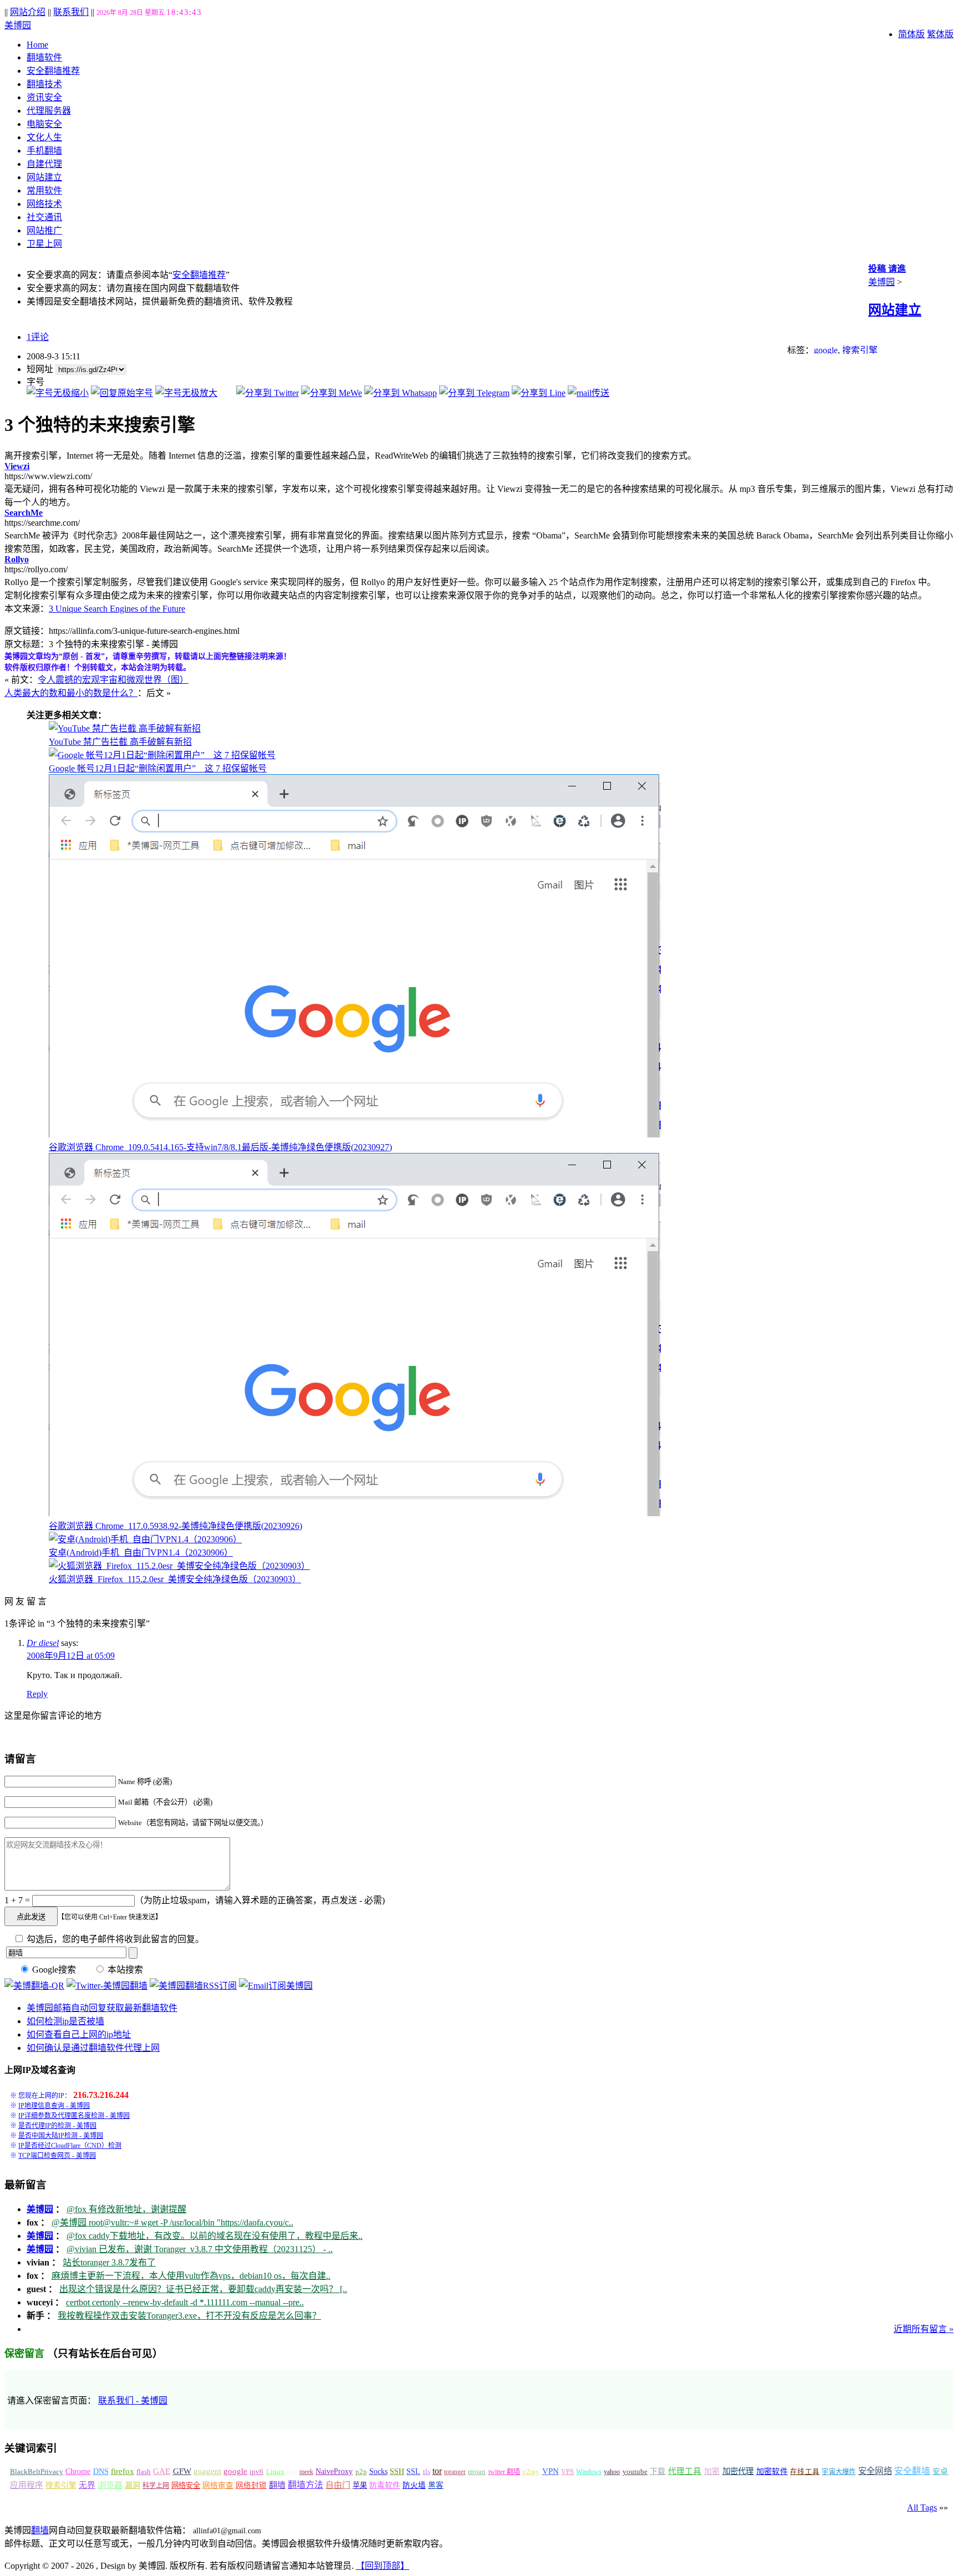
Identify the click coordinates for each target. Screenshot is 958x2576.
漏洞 (133, 2485)
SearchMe (24, 513)
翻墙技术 (44, 84)
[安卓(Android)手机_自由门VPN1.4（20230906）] (145, 1539)
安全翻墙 (912, 2471)
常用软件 (44, 190)
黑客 (436, 2485)
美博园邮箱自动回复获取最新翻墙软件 (102, 2008)
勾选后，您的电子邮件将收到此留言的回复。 (114, 1939)
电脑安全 (44, 124)
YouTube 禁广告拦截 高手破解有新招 (120, 742)
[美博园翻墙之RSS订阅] (193, 1986)
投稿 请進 (887, 269)
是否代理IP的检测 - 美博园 (57, 2126)
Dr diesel (43, 1643)
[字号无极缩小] (58, 393)
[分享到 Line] (539, 393)
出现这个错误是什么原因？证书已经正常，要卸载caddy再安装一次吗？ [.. (203, 2289)
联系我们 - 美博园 (133, 2400)
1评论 (38, 337)
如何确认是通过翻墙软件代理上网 (93, 2048)
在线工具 (805, 2472)
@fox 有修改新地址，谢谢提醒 (126, 2209)
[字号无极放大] (186, 393)
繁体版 (940, 34)
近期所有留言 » (924, 2329)
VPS (567, 2472)
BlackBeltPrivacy (37, 2471)
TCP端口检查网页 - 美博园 (57, 2156)
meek (306, 2472)
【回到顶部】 (383, 2566)
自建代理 (44, 164)
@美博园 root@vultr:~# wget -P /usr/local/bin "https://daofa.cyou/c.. (172, 2222)
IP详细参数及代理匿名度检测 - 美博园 (74, 2116)
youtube (635, 2472)
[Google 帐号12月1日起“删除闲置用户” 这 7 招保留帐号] (162, 755)
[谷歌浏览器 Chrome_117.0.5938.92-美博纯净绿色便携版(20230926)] (355, 1513)
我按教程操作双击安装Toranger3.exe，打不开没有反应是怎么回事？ (189, 2316)
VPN (551, 2471)
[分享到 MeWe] (332, 393)
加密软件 (772, 2471)
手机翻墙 (44, 151)
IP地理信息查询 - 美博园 (54, 2106)
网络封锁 (251, 2485)
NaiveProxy (334, 2471)
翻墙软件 (44, 57)
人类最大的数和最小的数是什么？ (71, 693)
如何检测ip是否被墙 (65, 2021)
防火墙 (414, 2485)
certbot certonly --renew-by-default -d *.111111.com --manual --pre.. (185, 2302)
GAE (162, 2471)
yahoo (612, 2472)
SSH (397, 2471)
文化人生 (44, 137)
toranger (455, 2472)
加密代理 (738, 2471)
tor (437, 2471)
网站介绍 (28, 12)
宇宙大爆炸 (839, 2472)
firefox (123, 2471)
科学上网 (156, 2486)
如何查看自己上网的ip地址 (79, 2034)
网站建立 (44, 177)
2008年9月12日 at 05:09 (71, 1656)
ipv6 (256, 2472)
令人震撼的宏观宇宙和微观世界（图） (113, 680)
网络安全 (186, 2485)
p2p (361, 2471)
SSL (413, 2471)
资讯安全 (44, 97)
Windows (589, 2472)
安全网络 (875, 2471)
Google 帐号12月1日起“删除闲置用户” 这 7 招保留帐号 (158, 768)
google (826, 350)
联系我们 (71, 12)
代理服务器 (49, 111)
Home (37, 45)
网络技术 (44, 204)
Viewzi (17, 466)
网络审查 (218, 2485)
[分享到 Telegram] (474, 393)
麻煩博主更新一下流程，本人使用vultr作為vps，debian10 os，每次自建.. (191, 2276)
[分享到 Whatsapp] (401, 393)
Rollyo (17, 559)
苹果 (360, 2485)
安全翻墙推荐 (53, 71)
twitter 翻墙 (505, 2472)
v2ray (531, 2471)
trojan (477, 2472)
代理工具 (685, 2471)
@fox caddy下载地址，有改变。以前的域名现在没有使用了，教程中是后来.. (215, 2236)
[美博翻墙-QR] (34, 1986)
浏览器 (110, 2485)
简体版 (911, 34)
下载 (658, 2471)
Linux (275, 2472)
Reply (37, 1694)
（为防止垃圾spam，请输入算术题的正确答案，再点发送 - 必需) (260, 1900)
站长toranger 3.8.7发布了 (109, 2262)
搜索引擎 (860, 350)
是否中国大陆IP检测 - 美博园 (61, 2136)
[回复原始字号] (122, 393)
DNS (101, 2471)
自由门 (338, 2485)
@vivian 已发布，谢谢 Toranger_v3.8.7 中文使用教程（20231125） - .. (200, 2249)
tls (427, 2472)
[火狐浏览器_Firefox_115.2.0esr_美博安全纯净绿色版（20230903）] (179, 1566)
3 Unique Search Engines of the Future (117, 609)
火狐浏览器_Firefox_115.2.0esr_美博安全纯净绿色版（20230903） (175, 1579)
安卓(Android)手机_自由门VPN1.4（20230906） (141, 1553)
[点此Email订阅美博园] (276, 1986)
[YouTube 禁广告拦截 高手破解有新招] (125, 728)
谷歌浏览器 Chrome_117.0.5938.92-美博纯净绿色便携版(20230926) (175, 1526)
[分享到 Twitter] (267, 393)
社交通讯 (44, 217)
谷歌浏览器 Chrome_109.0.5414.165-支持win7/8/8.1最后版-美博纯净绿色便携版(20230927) (220, 1147)
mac (292, 2472)
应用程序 (27, 2485)
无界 (87, 2485)
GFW (182, 2471)
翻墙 (277, 2485)
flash (144, 2471)
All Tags (922, 2508)
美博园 (18, 25)
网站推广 (44, 230)
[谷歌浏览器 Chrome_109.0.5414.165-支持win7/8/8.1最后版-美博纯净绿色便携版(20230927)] (355, 1134)
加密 (712, 2471)
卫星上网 (44, 244)
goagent (207, 2471)
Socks (378, 2471)
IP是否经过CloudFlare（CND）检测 (70, 2146)
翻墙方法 (305, 2485)
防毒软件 (385, 2485)
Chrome (78, 2471)
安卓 (940, 2471)
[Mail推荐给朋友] (588, 393)
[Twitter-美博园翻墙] (107, 1986)
